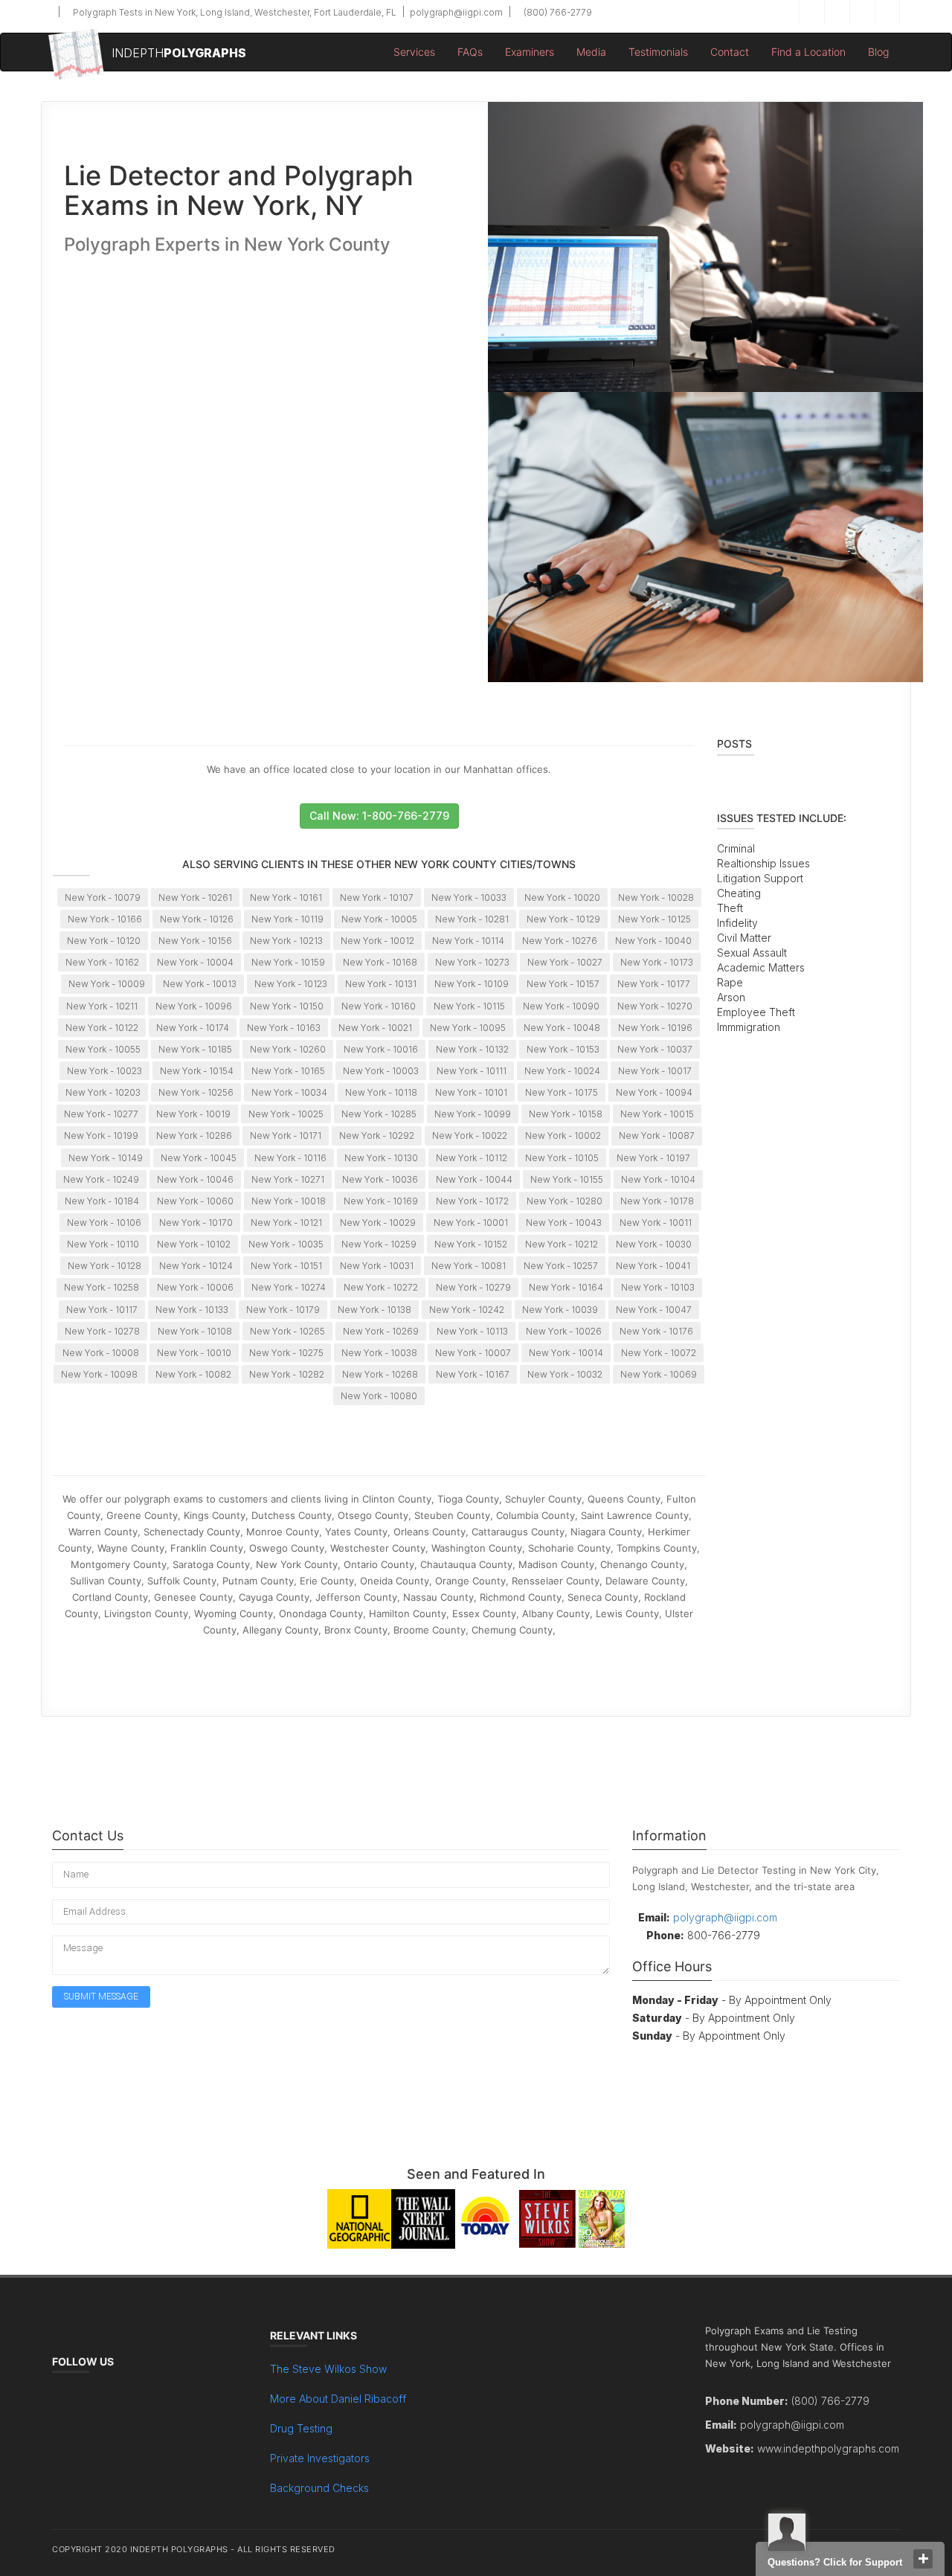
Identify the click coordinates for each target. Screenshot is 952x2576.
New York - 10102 (194, 1244)
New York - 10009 (107, 984)
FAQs (470, 52)
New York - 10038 (379, 1353)
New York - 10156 (195, 941)
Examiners (530, 52)
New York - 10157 (563, 984)
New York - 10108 (195, 1331)
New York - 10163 (284, 1028)
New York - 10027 (565, 962)
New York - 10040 (653, 941)
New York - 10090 (561, 1006)
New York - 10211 (102, 1006)
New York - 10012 (377, 941)
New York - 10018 (289, 1201)
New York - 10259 (379, 1244)
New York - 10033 (469, 897)
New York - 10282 (287, 1374)
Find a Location (808, 52)
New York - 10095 (468, 1028)
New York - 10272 (381, 1287)
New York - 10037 (655, 1049)
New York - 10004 (195, 962)
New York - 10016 (381, 1049)
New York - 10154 (197, 1071)
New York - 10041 (653, 1266)
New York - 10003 (381, 1071)
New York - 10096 (194, 1006)
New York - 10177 (654, 984)
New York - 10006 (195, 1287)
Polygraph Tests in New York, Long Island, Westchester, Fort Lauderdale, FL (234, 12)
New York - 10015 (657, 1114)
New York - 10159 (288, 962)
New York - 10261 (195, 897)
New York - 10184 (102, 1201)
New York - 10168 (380, 962)
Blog (878, 52)
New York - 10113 (472, 1331)
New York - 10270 (655, 1006)
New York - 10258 (102, 1287)
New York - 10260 (288, 1049)
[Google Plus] (862, 12)
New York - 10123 (291, 984)
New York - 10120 (104, 941)
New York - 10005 (379, 919)
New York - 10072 (659, 1353)
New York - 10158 (566, 1114)
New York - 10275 (286, 1353)
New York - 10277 (101, 1114)
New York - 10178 (657, 1201)
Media (591, 52)
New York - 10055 (103, 1049)
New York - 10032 (565, 1374)
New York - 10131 (381, 984)
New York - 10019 (193, 1114)
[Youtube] (887, 12)
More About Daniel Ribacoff (338, 2399)
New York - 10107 (377, 897)
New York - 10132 (472, 1049)
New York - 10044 (474, 1179)
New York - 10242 (467, 1310)
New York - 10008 (101, 1353)
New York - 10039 (560, 1310)
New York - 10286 (194, 1136)
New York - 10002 (563, 1136)
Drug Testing (301, 2428)
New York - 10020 (562, 897)
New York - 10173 (657, 962)
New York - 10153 (563, 1049)
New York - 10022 (470, 1136)
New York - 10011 (656, 1223)
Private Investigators (320, 2458)
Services (414, 52)
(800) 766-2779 (557, 12)
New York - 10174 (193, 1028)
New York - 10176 (656, 1331)
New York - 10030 (654, 1244)
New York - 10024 (562, 1071)
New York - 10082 (193, 1374)
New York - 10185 (195, 1049)
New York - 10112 (472, 1158)
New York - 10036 (380, 1179)
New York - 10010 (194, 1353)
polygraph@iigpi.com (455, 12)
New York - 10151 (286, 1266)
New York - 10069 (659, 1374)
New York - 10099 (473, 1114)
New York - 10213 (286, 941)
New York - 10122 (102, 1028)
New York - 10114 (468, 941)
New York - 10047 (654, 1310)
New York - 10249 (101, 1179)
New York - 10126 (197, 919)
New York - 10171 (286, 1136)
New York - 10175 (562, 1092)
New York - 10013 (200, 984)
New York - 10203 (103, 1092)
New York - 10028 (656, 897)
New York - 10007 (473, 1353)
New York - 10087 (657, 1136)
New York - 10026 (564, 1331)
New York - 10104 (658, 1179)
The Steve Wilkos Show (328, 2369)
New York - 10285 (379, 1114)
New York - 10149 (106, 1158)
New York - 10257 (561, 1266)
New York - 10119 (287, 919)
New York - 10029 (378, 1223)
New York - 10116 (290, 1158)
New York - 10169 (381, 1201)
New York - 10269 (381, 1331)
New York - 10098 (99, 1374)
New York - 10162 (102, 962)
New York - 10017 (655, 1071)
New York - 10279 (473, 1287)
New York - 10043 (564, 1223)
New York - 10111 (472, 1071)
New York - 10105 (562, 1158)
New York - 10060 (195, 1201)
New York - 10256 (196, 1092)
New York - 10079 (103, 897)
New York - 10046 (195, 1179)
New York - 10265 (287, 1331)
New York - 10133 (192, 1310)
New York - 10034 (289, 1092)
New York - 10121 (286, 1223)
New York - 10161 (286, 897)
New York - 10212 (562, 1244)
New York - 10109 (472, 984)
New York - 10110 (103, 1244)
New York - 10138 (374, 1310)
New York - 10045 (199, 1158)
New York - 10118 (381, 1092)
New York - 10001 (471, 1223)
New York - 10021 (375, 1028)
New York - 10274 (289, 1287)
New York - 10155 (567, 1179)
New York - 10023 (104, 1071)
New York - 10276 (560, 941)
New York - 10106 (104, 1223)
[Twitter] (837, 12)
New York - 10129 (563, 919)
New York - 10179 (283, 1310)
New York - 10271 (288, 1179)
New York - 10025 (286, 1114)
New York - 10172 (472, 1201)
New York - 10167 (473, 1374)
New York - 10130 (381, 1158)
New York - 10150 (287, 1006)
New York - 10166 (105, 919)
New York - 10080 (379, 1396)
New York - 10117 (102, 1310)
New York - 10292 (377, 1136)
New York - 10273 (472, 962)
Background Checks (319, 2488)
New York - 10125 (654, 919)
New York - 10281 (472, 919)
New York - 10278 (102, 1331)
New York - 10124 (196, 1266)
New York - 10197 (653, 1158)
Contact (730, 52)
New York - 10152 (471, 1244)
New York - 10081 (469, 1266)
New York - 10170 (196, 1223)
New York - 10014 (566, 1353)
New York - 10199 (101, 1136)
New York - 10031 (377, 1266)
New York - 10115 (469, 1006)
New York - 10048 (562, 1028)
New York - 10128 (104, 1266)
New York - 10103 (658, 1287)
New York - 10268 (380, 1374)
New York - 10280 (565, 1201)
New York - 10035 (286, 1244)
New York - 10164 (566, 1287)
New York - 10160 (379, 1006)
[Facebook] (811, 12)
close (923, 2559)
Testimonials (658, 52)
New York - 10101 (471, 1092)
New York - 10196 (655, 1028)
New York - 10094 (654, 1092)
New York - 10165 (288, 1071)
